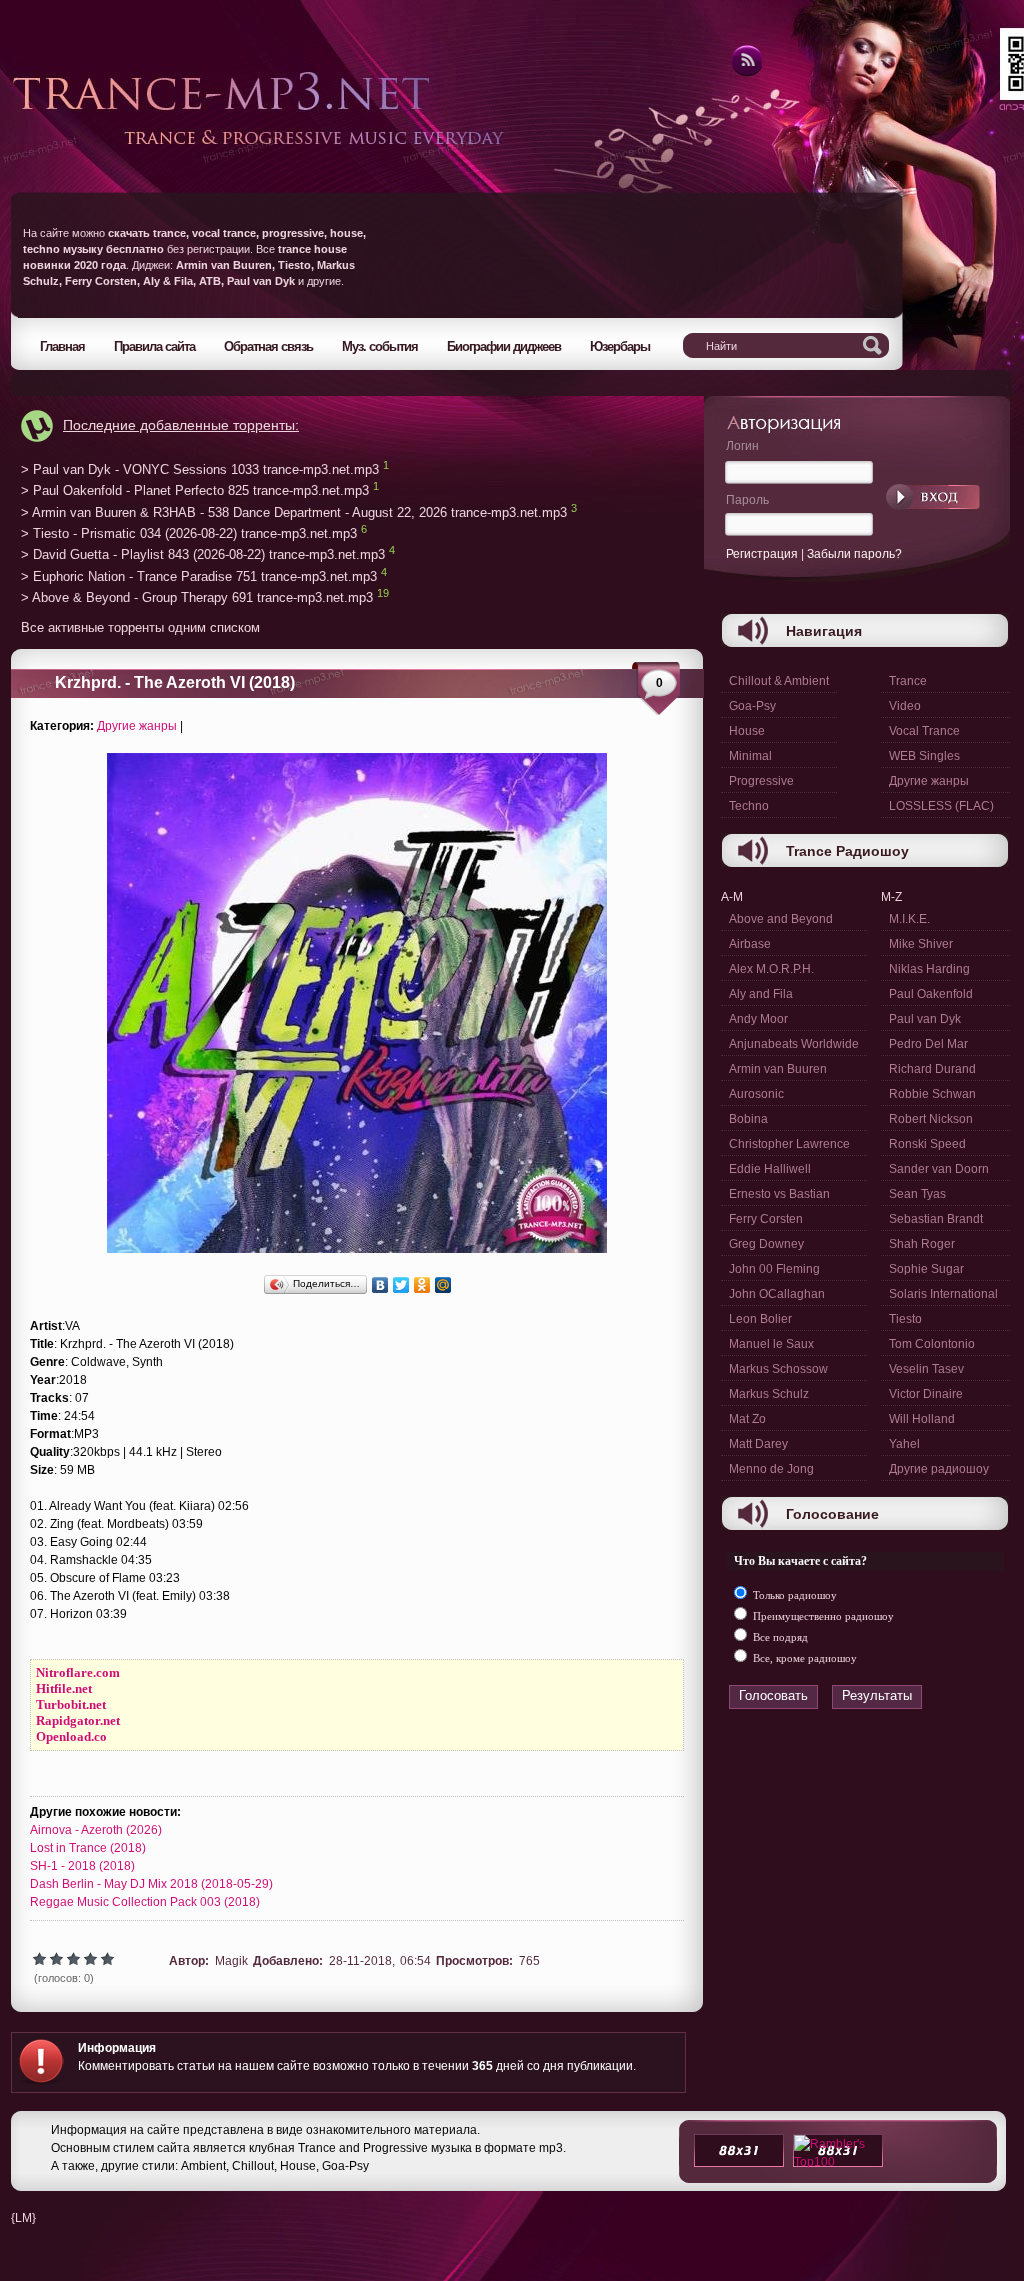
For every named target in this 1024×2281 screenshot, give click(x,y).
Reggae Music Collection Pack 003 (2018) (145, 1902)
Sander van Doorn (939, 1169)
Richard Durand (932, 1069)
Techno (749, 806)
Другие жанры (137, 726)
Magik (231, 1961)
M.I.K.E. (909, 919)
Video (905, 706)
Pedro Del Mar (928, 1044)
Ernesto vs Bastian (779, 1194)
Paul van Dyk (925, 1019)
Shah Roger (922, 1244)
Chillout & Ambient (779, 681)
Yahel (904, 1444)
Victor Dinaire (926, 1394)
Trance (908, 681)
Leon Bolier (760, 1319)
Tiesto (905, 1319)
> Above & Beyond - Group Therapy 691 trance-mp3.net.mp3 (197, 598)
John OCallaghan (777, 1294)
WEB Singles (924, 756)
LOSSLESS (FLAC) (941, 806)
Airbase (750, 944)
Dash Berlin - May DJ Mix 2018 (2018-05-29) (151, 1884)
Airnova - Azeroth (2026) (96, 1830)
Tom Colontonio (932, 1344)
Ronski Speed (927, 1144)
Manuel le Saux (771, 1344)
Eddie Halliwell (770, 1169)
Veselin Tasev (926, 1369)
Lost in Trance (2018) (88, 1848)
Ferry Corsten (766, 1219)
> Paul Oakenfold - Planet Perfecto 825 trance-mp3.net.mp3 (195, 491)
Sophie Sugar (926, 1269)
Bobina (748, 1119)
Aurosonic (756, 1094)
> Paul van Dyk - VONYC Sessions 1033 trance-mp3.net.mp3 (200, 469)
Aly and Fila (761, 994)
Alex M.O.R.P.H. (771, 969)
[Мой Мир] (443, 1285)
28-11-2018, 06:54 (380, 1961)
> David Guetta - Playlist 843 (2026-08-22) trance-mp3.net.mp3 (203, 555)
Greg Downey (766, 1244)
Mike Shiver (921, 944)
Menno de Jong (771, 1469)
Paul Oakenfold (931, 994)
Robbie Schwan (932, 1094)
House (747, 731)
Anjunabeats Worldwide (794, 1044)
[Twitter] (401, 1285)
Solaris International (943, 1294)
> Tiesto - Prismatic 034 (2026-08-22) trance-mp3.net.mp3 (189, 533)
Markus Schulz (769, 1394)
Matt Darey (758, 1444)
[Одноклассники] (422, 1285)
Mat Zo (747, 1419)
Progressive (761, 781)
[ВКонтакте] (380, 1285)
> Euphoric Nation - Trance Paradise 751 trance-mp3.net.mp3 (199, 576)
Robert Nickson (931, 1119)
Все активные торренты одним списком (140, 627)
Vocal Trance (924, 731)
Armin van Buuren (778, 1069)
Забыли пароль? (854, 554)
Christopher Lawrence (789, 1144)
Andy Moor (758, 1019)
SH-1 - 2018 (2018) (82, 1866)
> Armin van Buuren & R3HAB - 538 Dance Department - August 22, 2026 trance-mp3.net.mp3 (294, 512)
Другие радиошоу (939, 1469)
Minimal (750, 756)
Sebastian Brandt (936, 1219)
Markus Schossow (778, 1369)
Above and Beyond (781, 919)
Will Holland (922, 1419)
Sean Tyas (917, 1194)
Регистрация (762, 554)
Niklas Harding (929, 969)
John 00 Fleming (774, 1269)
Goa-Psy (752, 706)
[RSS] (745, 73)
